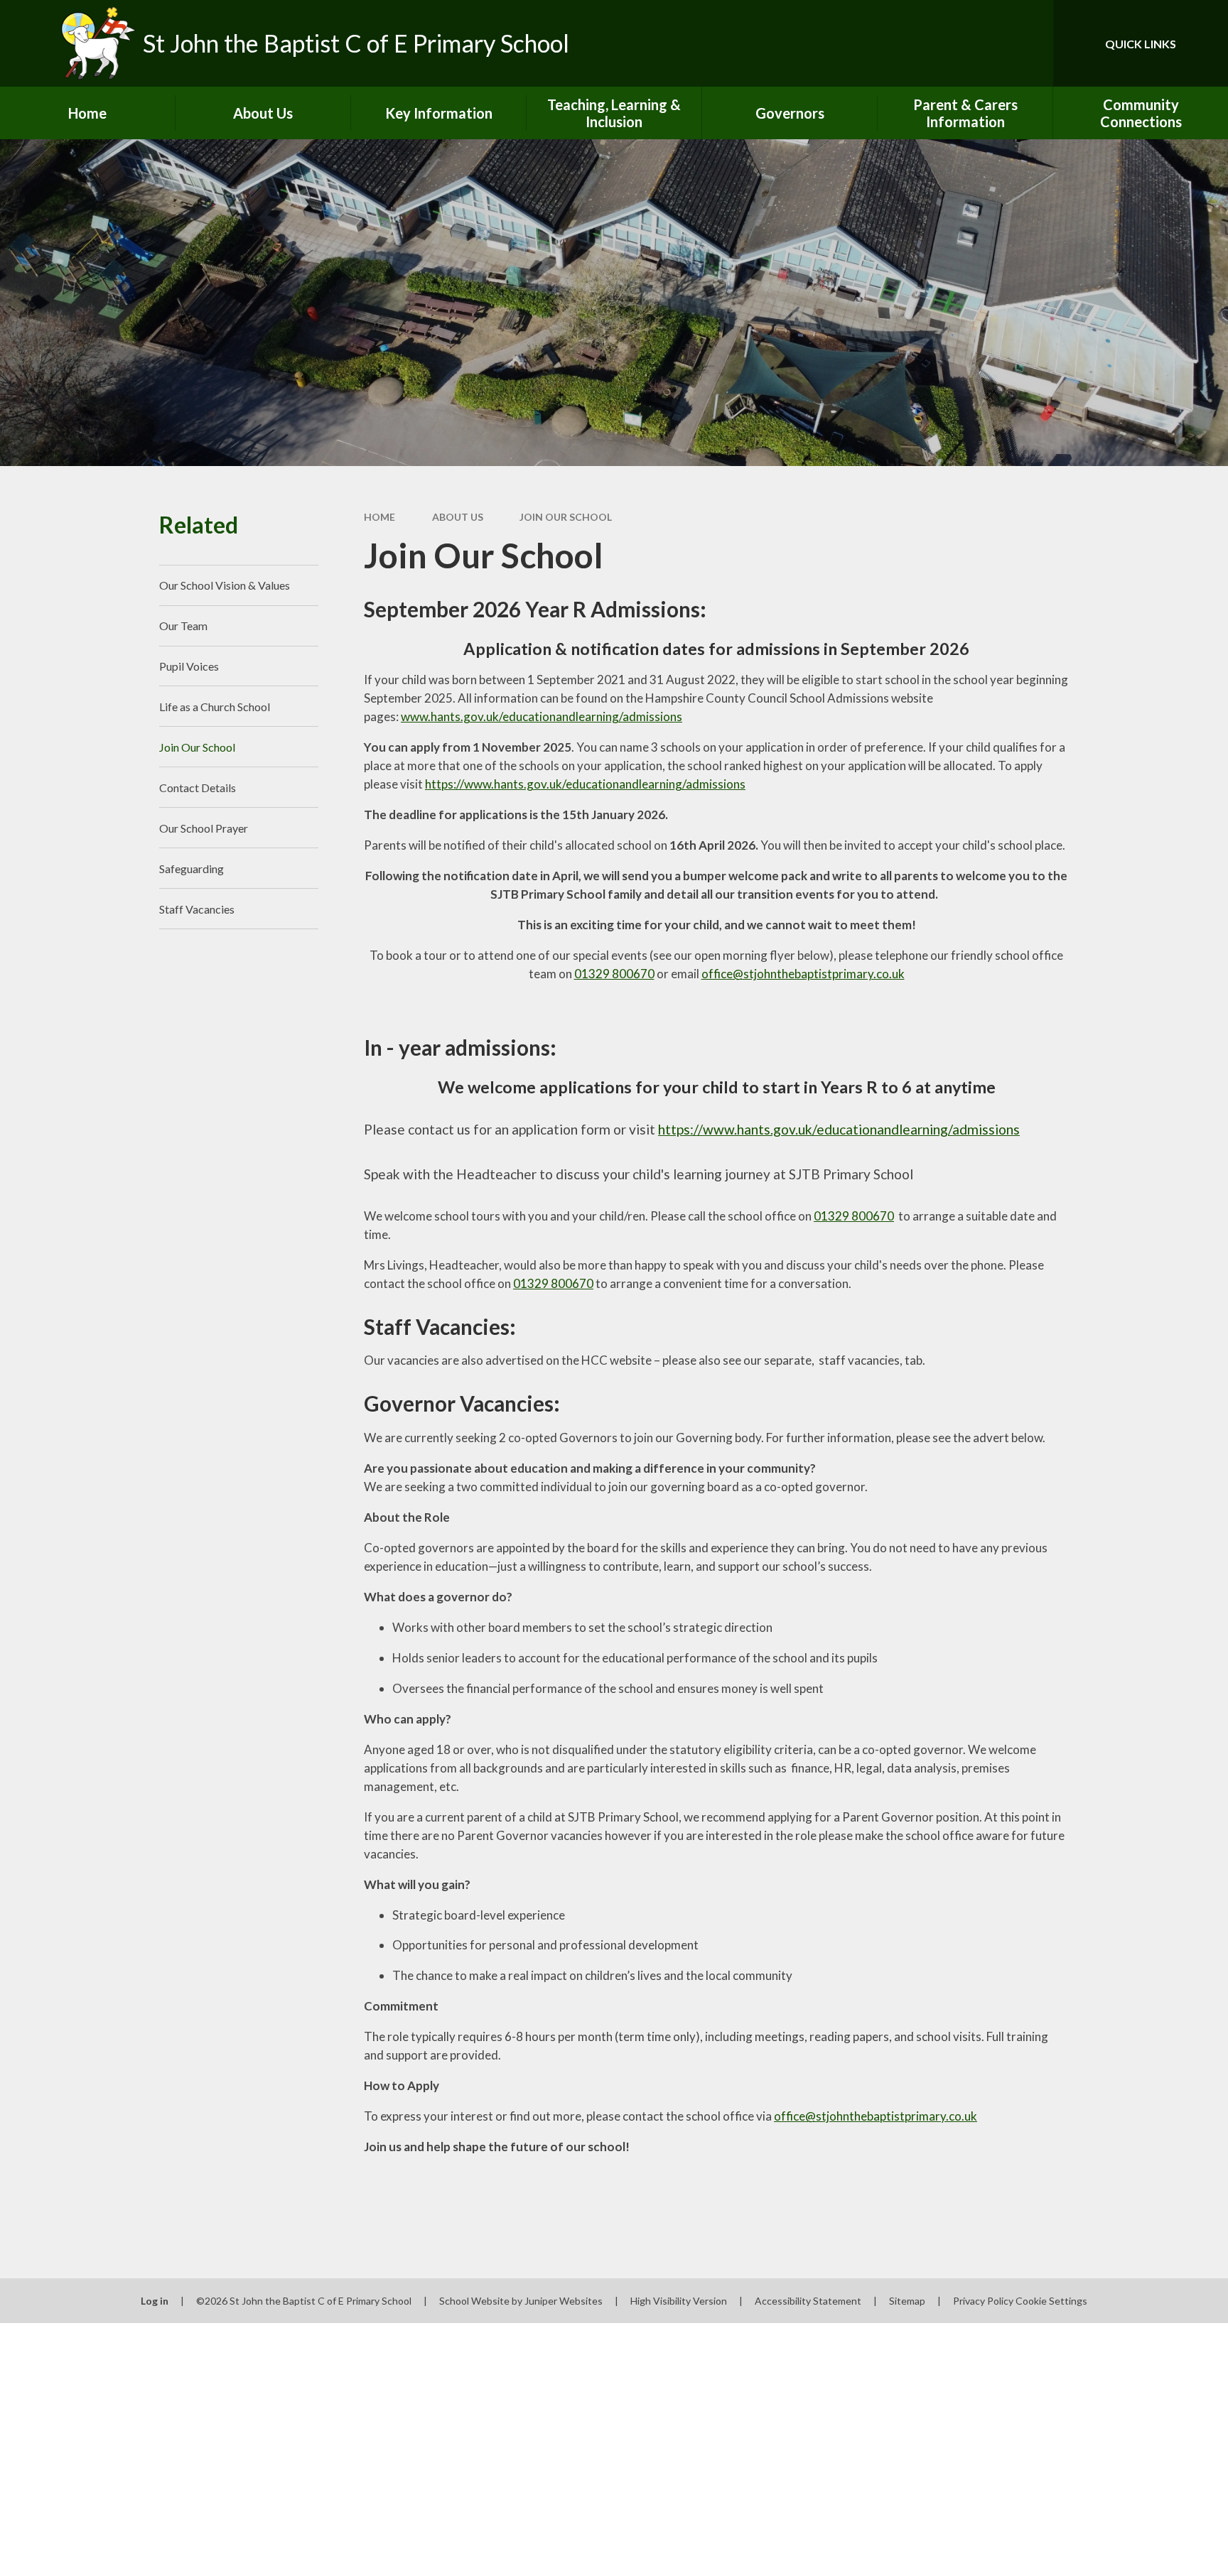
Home (379, 517)
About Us (458, 517)
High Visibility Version (679, 2301)
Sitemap (907, 2301)
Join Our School (566, 517)
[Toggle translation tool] (979, 43)
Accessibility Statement (808, 2301)
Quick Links (1141, 44)
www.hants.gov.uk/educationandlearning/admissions (542, 716)
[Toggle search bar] (1028, 43)
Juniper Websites (564, 2301)
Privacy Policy (983, 2301)
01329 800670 (614, 974)
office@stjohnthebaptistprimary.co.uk (803, 974)
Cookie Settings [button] (1051, 2301)
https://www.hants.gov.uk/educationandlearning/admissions (585, 784)
